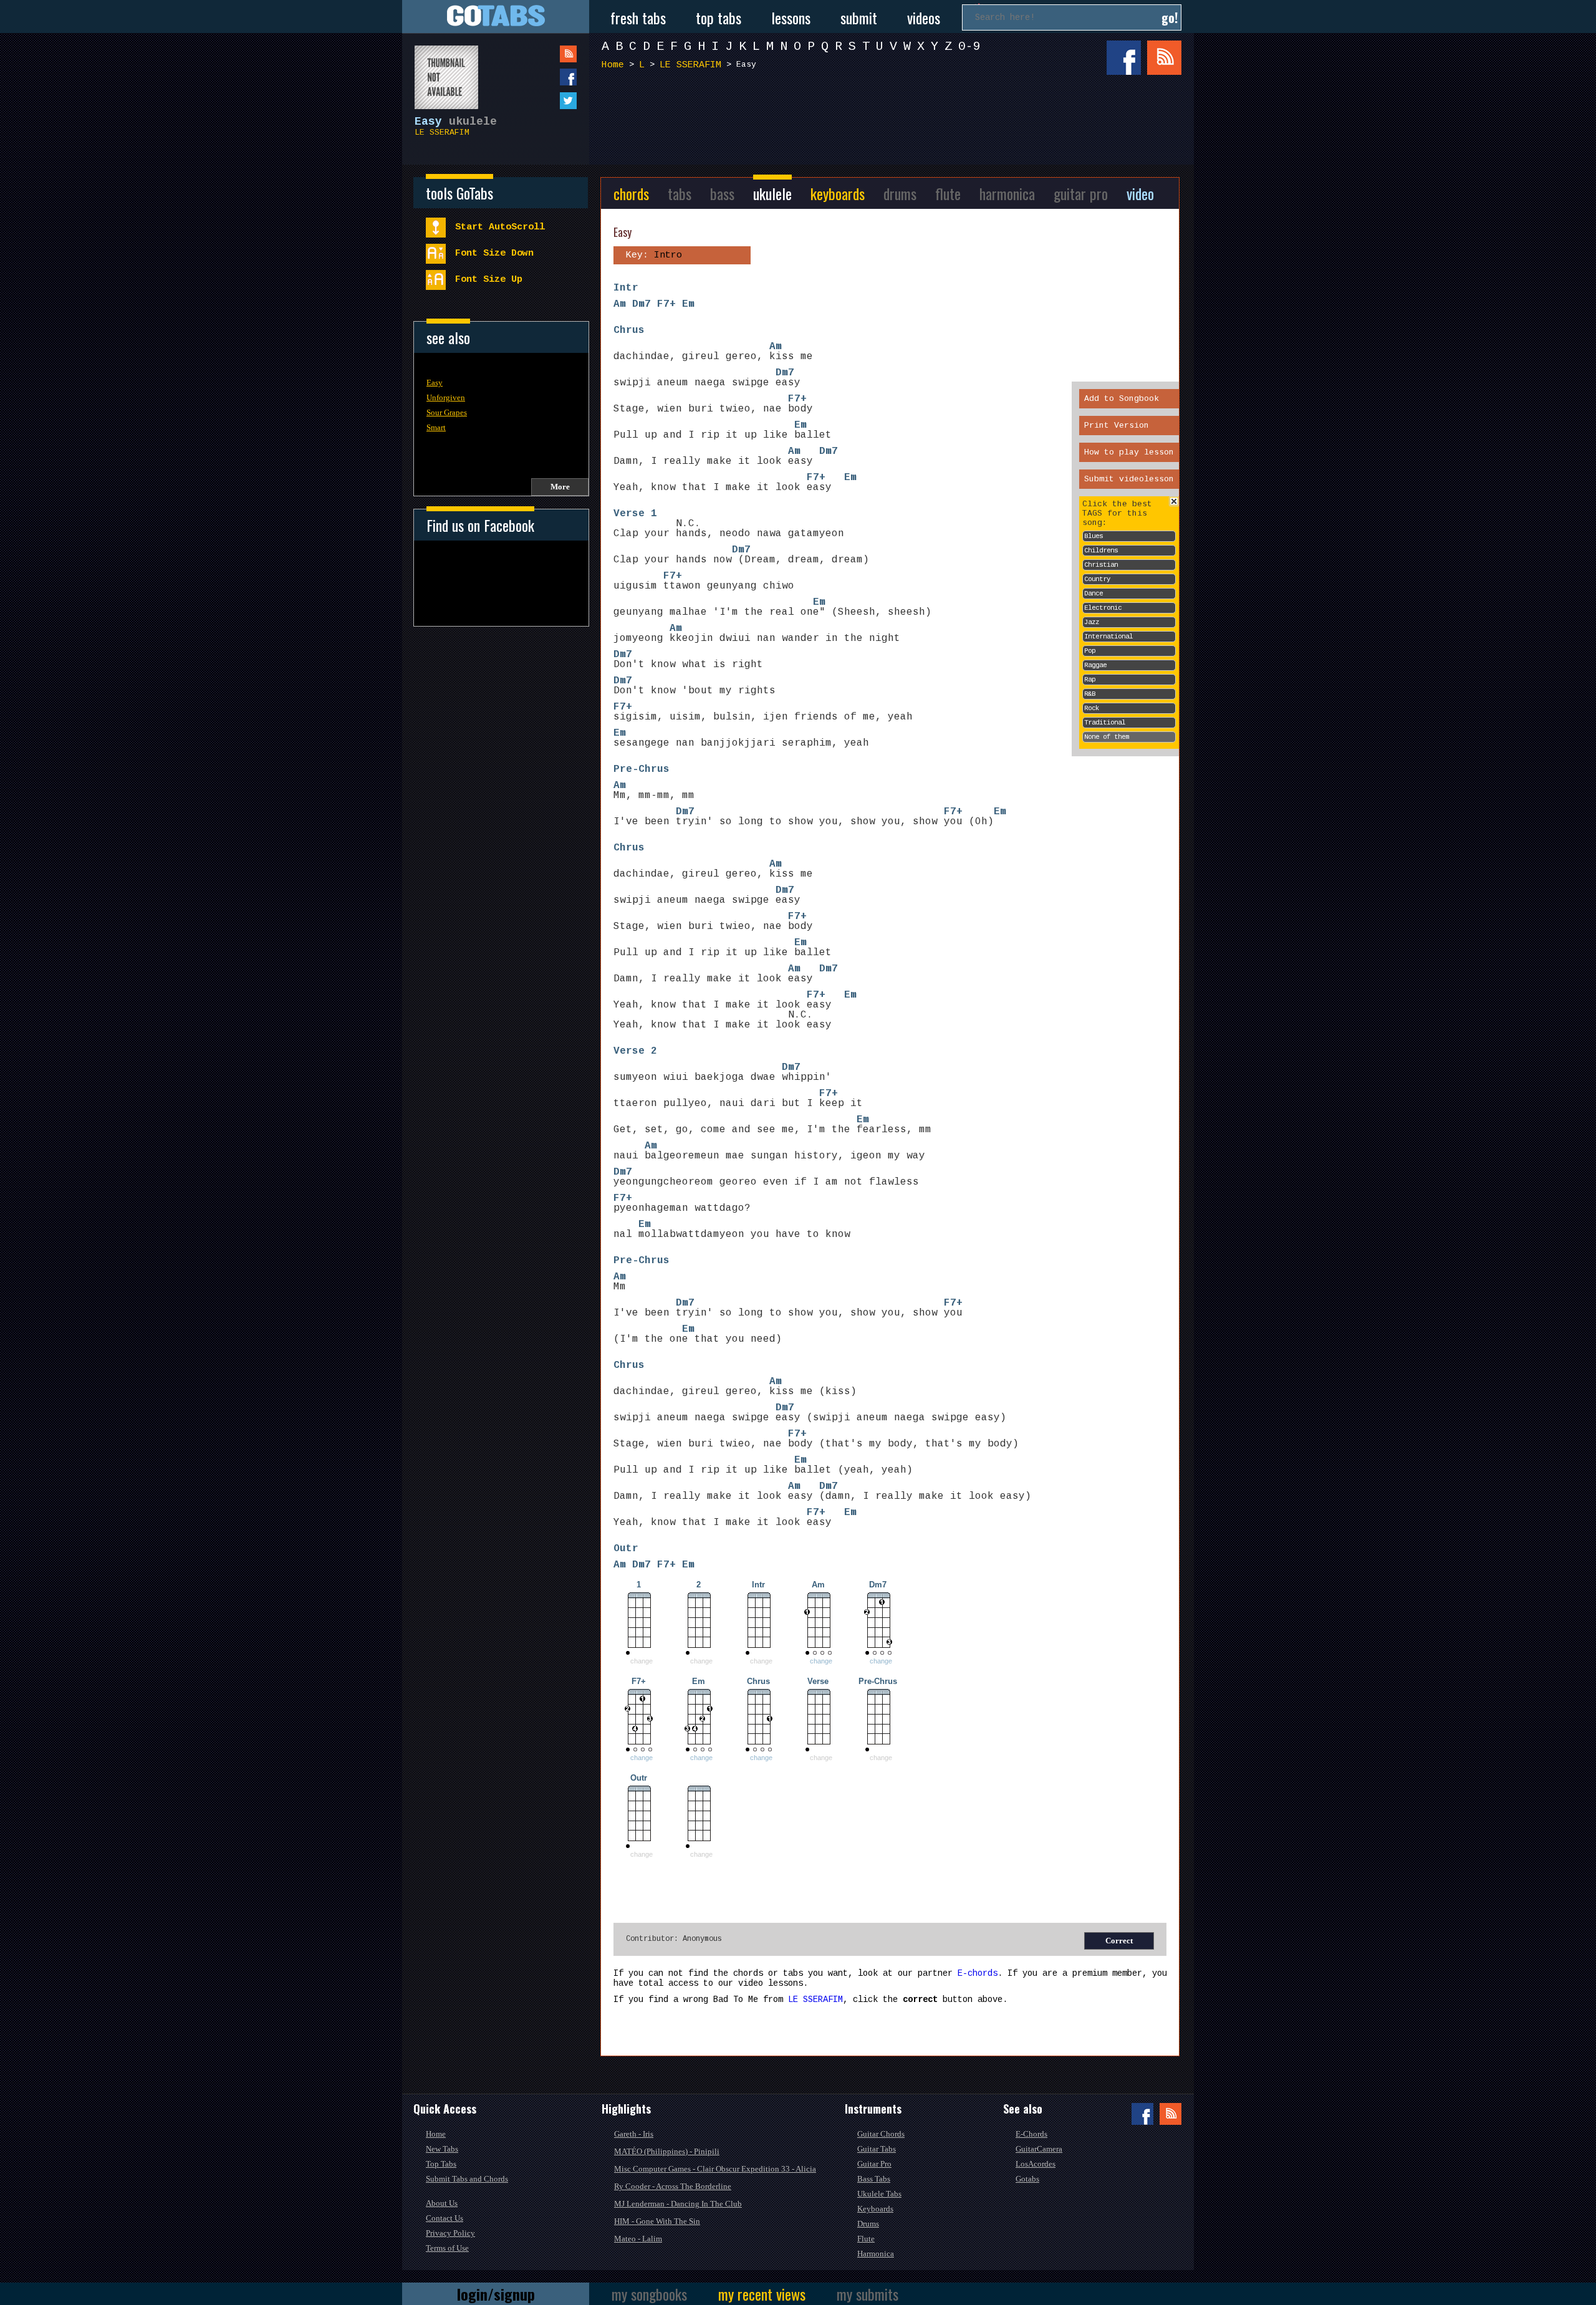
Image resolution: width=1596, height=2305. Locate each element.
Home (613, 65)
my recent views (762, 2294)
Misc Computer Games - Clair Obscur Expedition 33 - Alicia (715, 2169)
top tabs (719, 17)
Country (1097, 579)
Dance (1094, 594)
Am (620, 304)
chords (631, 193)
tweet (543, 101)
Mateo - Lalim (638, 2239)
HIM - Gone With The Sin (657, 2221)
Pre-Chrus (642, 769)
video (1140, 193)
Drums (868, 2224)
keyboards (838, 193)
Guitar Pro (874, 2164)
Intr (626, 288)
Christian (1101, 565)
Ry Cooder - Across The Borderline (673, 2186)
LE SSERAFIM (442, 132)
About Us (442, 2203)
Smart (436, 427)
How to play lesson (1129, 452)
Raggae (1095, 665)
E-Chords (1031, 2134)
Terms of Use (447, 2248)
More (560, 487)
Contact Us (445, 2218)
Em (688, 304)
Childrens (1101, 551)
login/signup (496, 2294)
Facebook (1124, 58)
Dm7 (642, 304)
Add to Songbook (1122, 399)
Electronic (1103, 608)
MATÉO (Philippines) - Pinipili (667, 2151)
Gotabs (1027, 2179)
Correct (1119, 1941)
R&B (1090, 694)
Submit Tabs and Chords (467, 2179)
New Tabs (442, 2149)
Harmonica (876, 2254)
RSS (1164, 58)
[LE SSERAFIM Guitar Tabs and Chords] (440, 71)
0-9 (969, 46)
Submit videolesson (1129, 479)
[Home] (496, 17)
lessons (791, 17)
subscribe (543, 54)
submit (859, 17)
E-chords (978, 1973)
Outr (626, 1549)
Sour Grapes (447, 412)
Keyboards (875, 2209)
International (1108, 637)
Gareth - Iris (634, 2134)
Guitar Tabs (877, 2149)
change (821, 1661)
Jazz (1092, 622)
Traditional (1105, 723)
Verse (629, 514)
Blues (1094, 536)
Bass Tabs (874, 2179)
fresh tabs (638, 17)
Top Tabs (441, 2164)
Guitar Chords (881, 2134)
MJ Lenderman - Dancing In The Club (678, 2204)
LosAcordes (1036, 2164)
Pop (1090, 651)
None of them (1107, 737)
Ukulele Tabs (879, 2194)
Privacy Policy (450, 2233)
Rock (1092, 708)
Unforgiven (446, 397)
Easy (435, 383)
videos (924, 17)
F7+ (666, 304)
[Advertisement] (895, 123)
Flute (866, 2239)
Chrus (629, 330)
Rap (1090, 680)
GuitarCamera (1039, 2149)
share (543, 77)
